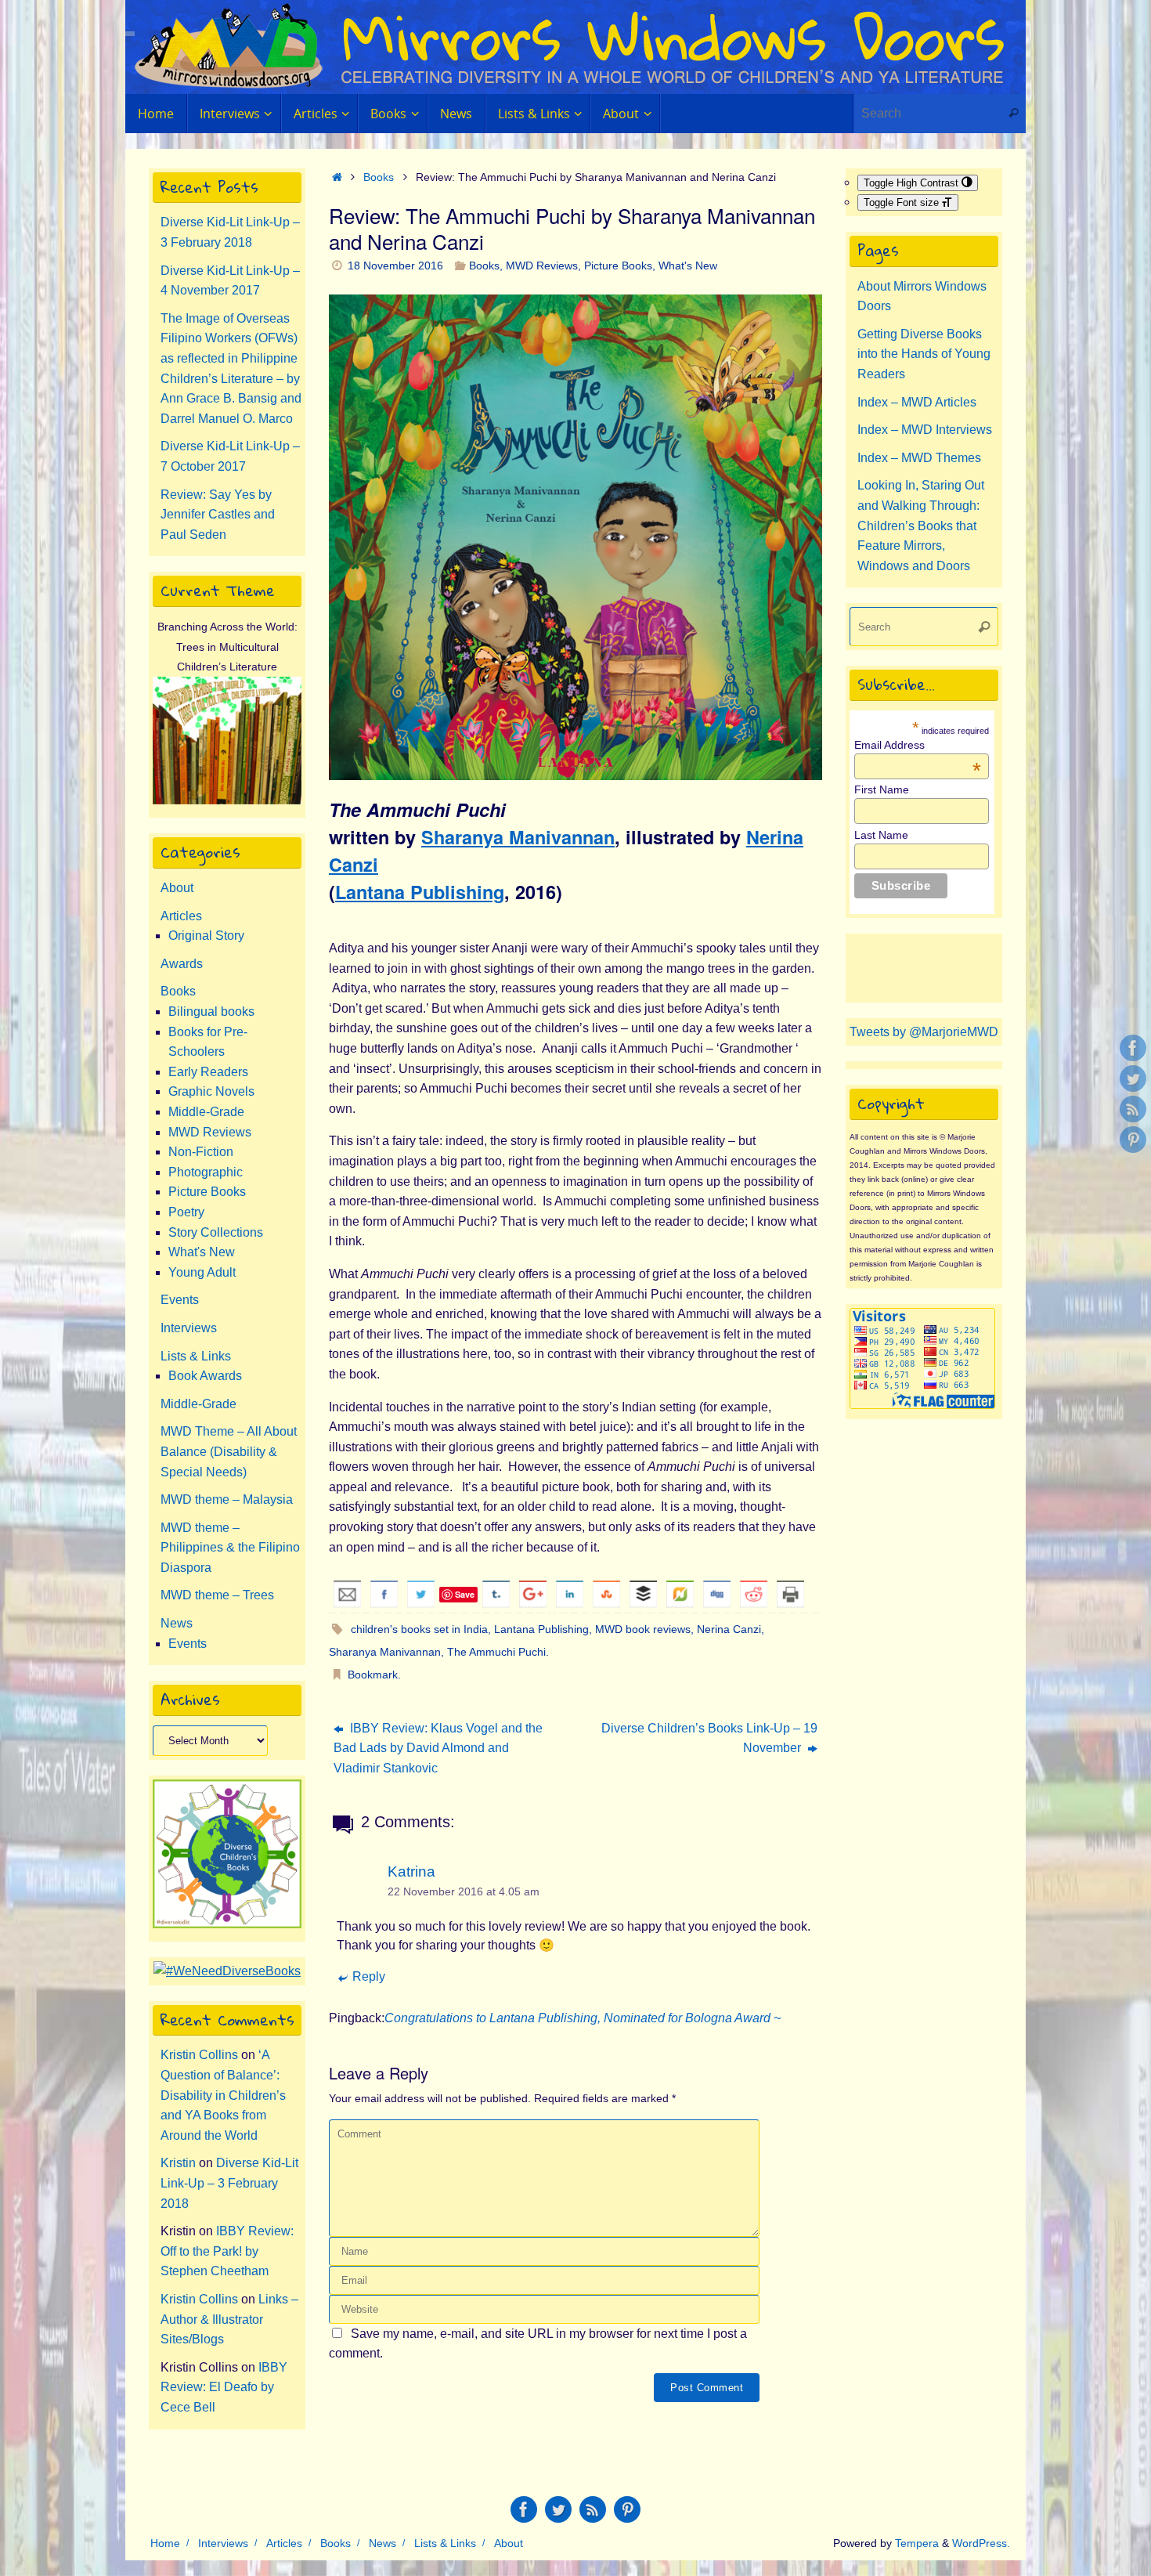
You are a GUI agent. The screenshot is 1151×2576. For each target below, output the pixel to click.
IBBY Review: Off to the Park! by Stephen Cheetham (227, 2251)
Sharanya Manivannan (518, 837)
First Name (882, 789)
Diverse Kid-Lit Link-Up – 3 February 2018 (229, 2183)
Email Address (918, 745)
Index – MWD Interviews (925, 430)
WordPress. (981, 2543)
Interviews (189, 1328)
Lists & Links (196, 1356)
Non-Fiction (201, 1152)
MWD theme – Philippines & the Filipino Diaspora (230, 1548)
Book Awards (205, 1376)
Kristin (178, 2163)
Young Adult (202, 1272)
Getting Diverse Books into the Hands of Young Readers (924, 354)
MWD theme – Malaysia (227, 1499)
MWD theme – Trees (217, 1595)
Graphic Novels (211, 1091)
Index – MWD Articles (917, 402)
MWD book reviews (643, 1629)
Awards (182, 964)
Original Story (206, 936)
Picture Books (618, 266)
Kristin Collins (199, 2055)
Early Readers (208, 1072)
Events (180, 1300)
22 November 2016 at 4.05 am (464, 1891)
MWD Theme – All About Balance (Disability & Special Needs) (229, 1451)
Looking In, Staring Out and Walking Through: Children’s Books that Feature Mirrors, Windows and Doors (921, 525)
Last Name (881, 835)
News (177, 1623)
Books (379, 177)
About (177, 888)
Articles (181, 916)
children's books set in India (419, 1629)
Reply (369, 1976)
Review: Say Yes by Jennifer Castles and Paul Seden (218, 515)
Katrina (411, 1871)
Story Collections (216, 1232)
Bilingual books (211, 1012)
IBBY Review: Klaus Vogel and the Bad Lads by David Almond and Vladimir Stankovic (438, 1748)
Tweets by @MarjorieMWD (924, 1032)
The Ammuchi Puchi (496, 1652)
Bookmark (373, 1675)
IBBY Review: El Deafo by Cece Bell (224, 2387)
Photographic (206, 1172)
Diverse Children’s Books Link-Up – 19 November (709, 1738)
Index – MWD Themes (919, 458)
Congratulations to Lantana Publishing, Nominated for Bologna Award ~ (583, 2018)
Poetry (186, 1212)
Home (165, 2543)
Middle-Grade (206, 1112)
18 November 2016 (395, 266)
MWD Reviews (542, 266)
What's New (688, 266)
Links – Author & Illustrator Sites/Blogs (229, 2319)
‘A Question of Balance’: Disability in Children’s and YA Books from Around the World (223, 2095)
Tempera (917, 2543)
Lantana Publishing (420, 892)
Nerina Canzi (729, 1629)
